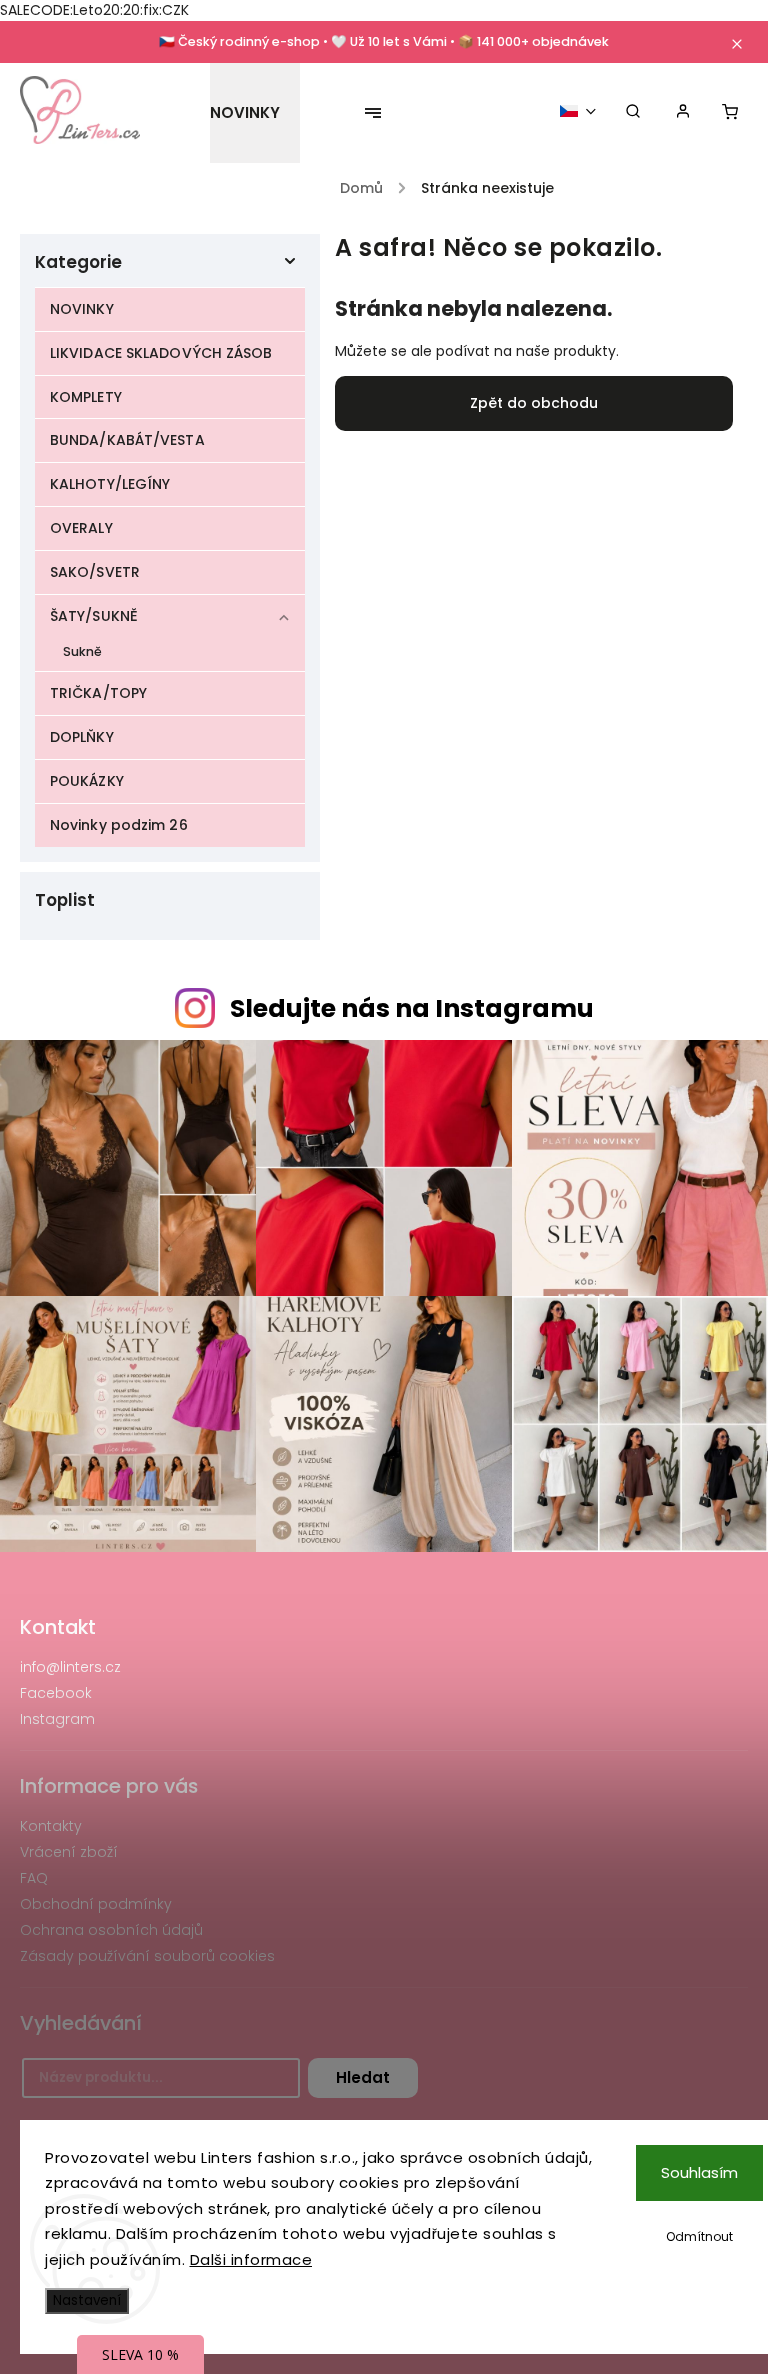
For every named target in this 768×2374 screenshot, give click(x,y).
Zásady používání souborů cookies (147, 1956)
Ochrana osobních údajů (111, 1930)
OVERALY (81, 528)
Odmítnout (699, 2236)
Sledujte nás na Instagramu (412, 1008)
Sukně (83, 651)
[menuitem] (255, 113)
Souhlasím (699, 2172)
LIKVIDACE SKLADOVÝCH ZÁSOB (161, 353)
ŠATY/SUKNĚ (94, 616)
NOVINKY (82, 309)
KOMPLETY (86, 397)
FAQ (34, 1878)
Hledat (363, 2077)
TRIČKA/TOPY (98, 693)
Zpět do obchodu (534, 403)
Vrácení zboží (69, 1852)
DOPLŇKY (82, 737)
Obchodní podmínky (96, 1904)
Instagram (57, 1719)
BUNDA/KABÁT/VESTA (127, 440)
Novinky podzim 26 (119, 825)
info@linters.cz (70, 1667)
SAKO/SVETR (95, 572)
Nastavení (87, 2300)
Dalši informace (251, 2259)
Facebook (56, 1693)
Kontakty (51, 1826)
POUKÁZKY (87, 781)
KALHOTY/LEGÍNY (110, 484)
